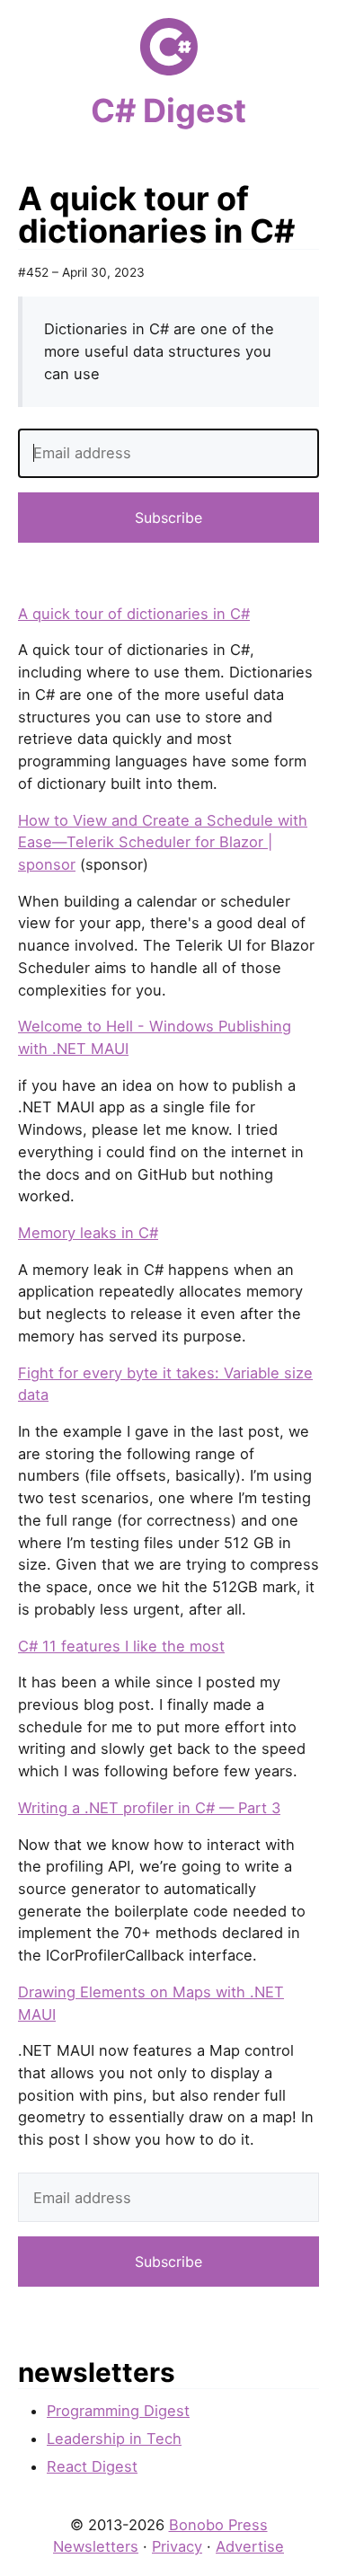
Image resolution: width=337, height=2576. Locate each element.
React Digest (92, 2466)
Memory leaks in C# (88, 1233)
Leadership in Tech (114, 2439)
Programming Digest (118, 2411)
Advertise (250, 2546)
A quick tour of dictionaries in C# (134, 614)
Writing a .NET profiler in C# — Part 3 (149, 1808)
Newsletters (96, 2546)
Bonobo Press (218, 2525)
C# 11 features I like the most (121, 1646)
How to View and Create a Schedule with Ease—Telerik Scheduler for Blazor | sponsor (163, 842)
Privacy (177, 2546)
